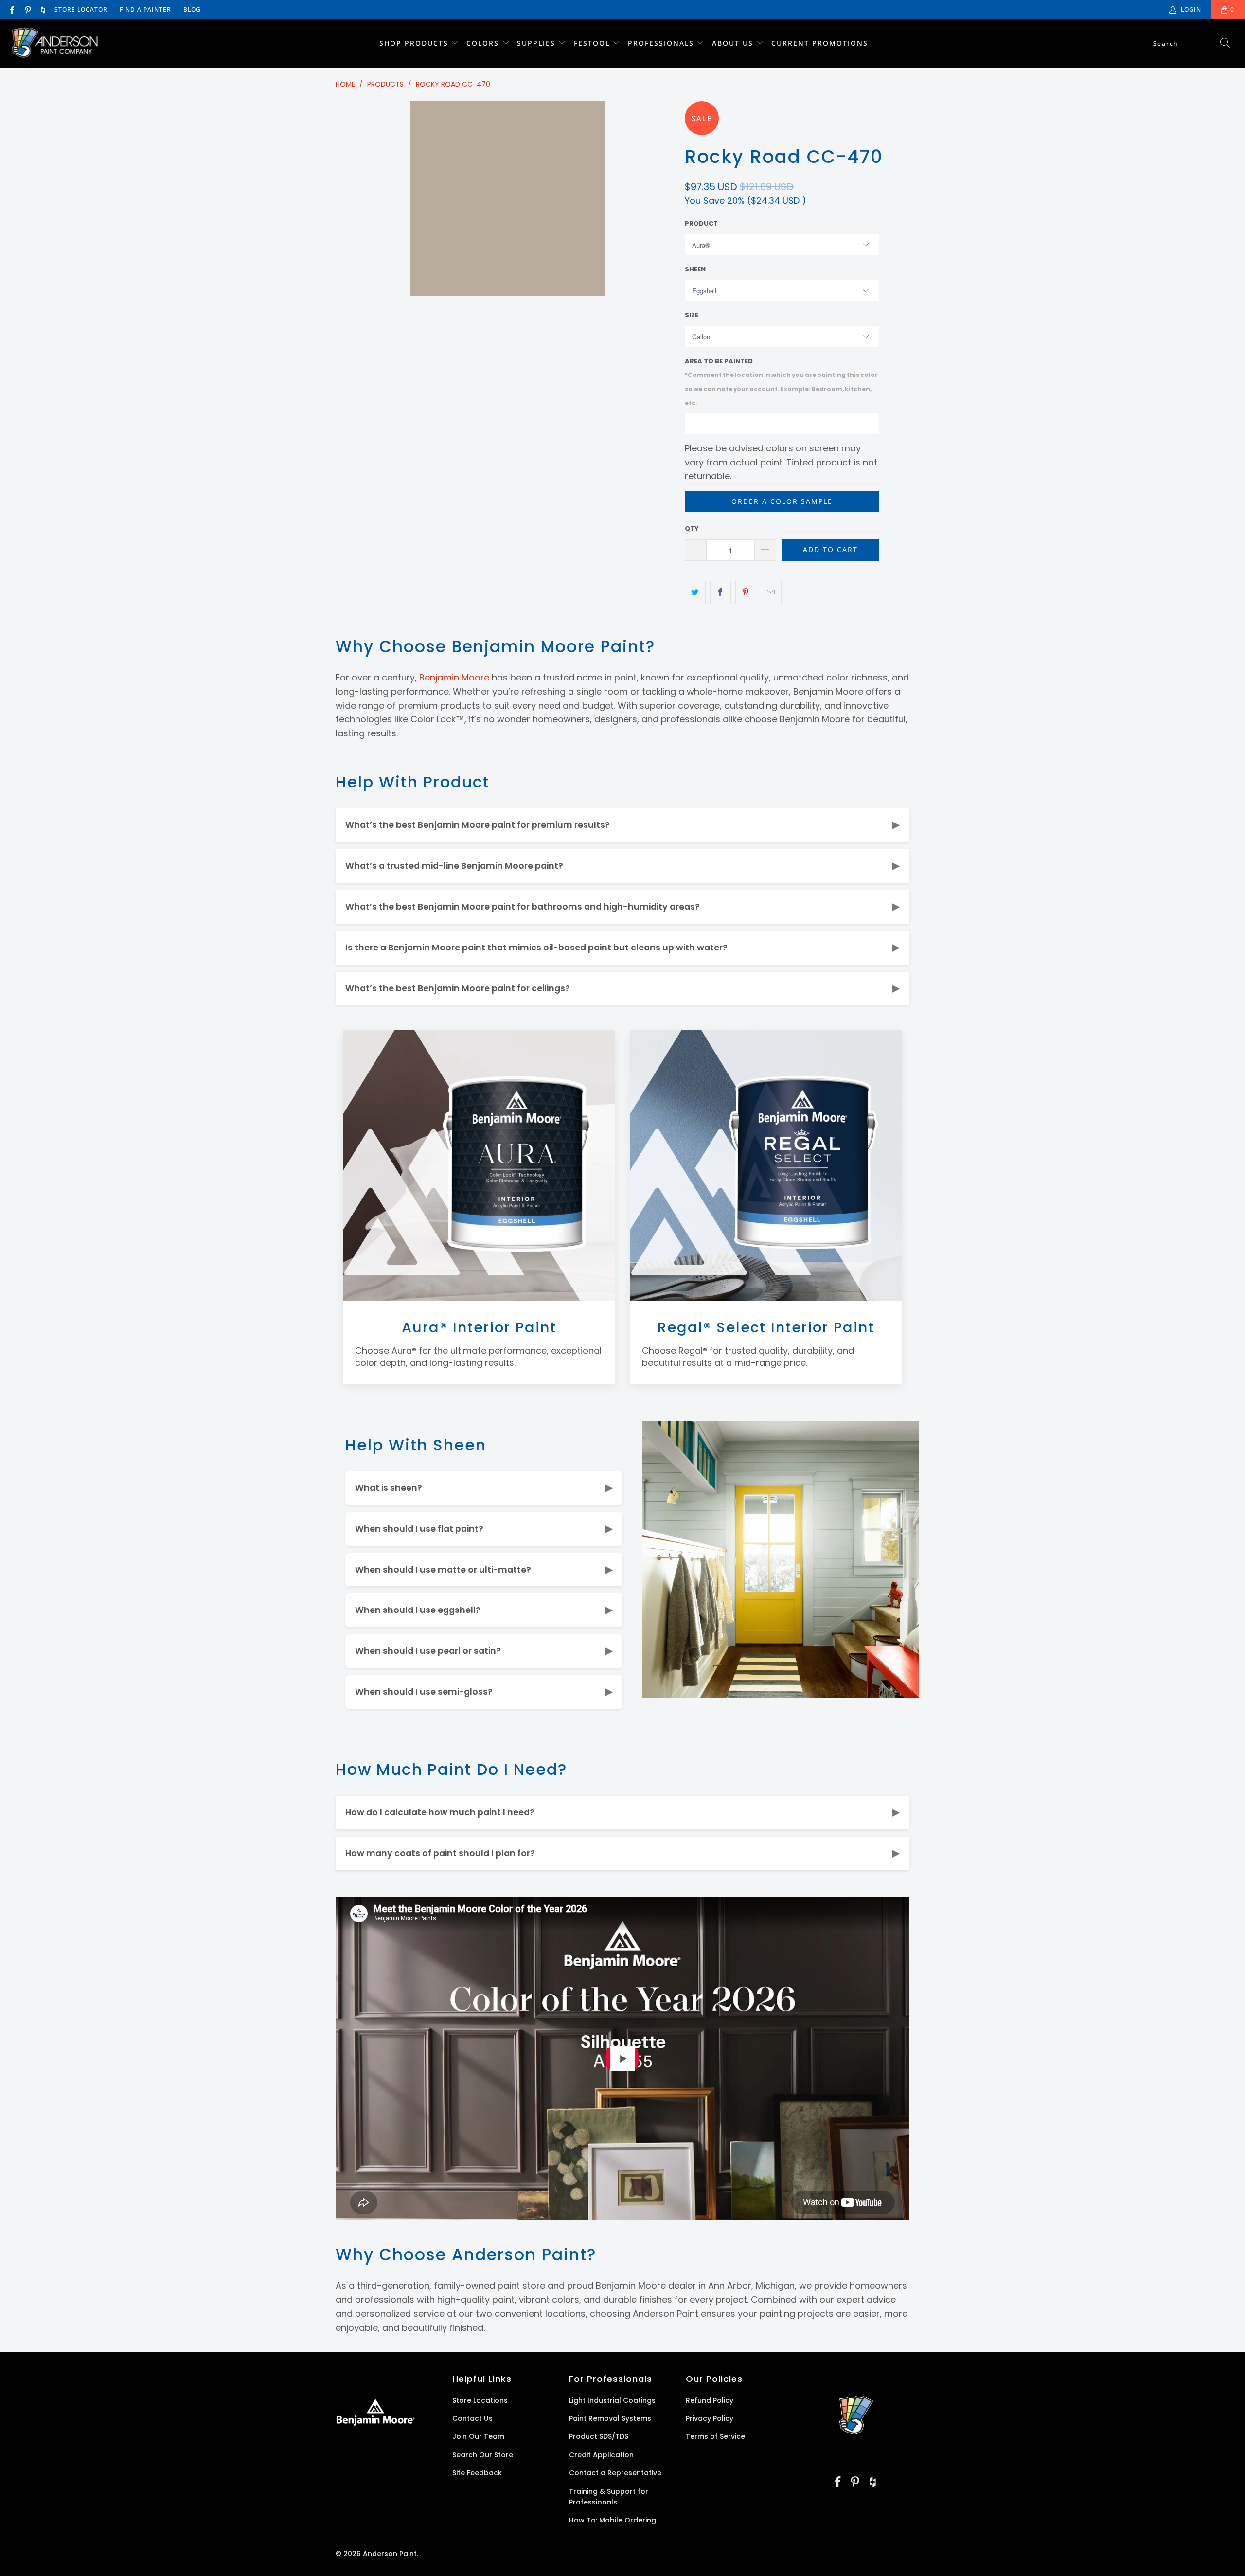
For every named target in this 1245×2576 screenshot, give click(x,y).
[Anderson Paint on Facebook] (11, 9)
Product (701, 224)
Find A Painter (145, 9)
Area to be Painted (781, 382)
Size (692, 315)
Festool (593, 43)
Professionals (662, 43)
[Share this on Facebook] (720, 593)
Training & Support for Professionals (609, 2497)
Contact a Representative (615, 2473)
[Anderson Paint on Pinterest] (27, 9)
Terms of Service (715, 2436)
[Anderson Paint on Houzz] (43, 9)
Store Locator (81, 9)
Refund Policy (710, 2400)
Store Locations (480, 2400)
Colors (483, 43)
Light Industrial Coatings (612, 2400)
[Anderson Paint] (55, 44)
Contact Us (472, 2418)
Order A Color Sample (782, 501)
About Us (734, 43)
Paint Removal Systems (610, 2418)
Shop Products (414, 43)
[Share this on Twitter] (695, 593)
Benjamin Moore (454, 677)
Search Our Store (483, 2455)
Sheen (695, 269)
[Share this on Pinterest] (746, 593)
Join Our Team (478, 2436)
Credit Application (601, 2455)
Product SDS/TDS (599, 2436)
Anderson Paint (390, 2554)
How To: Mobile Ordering (613, 2520)
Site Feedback (477, 2473)
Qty (692, 528)
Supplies (536, 43)
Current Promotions (820, 43)
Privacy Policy (710, 2418)
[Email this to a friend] (771, 593)
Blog (192, 9)
